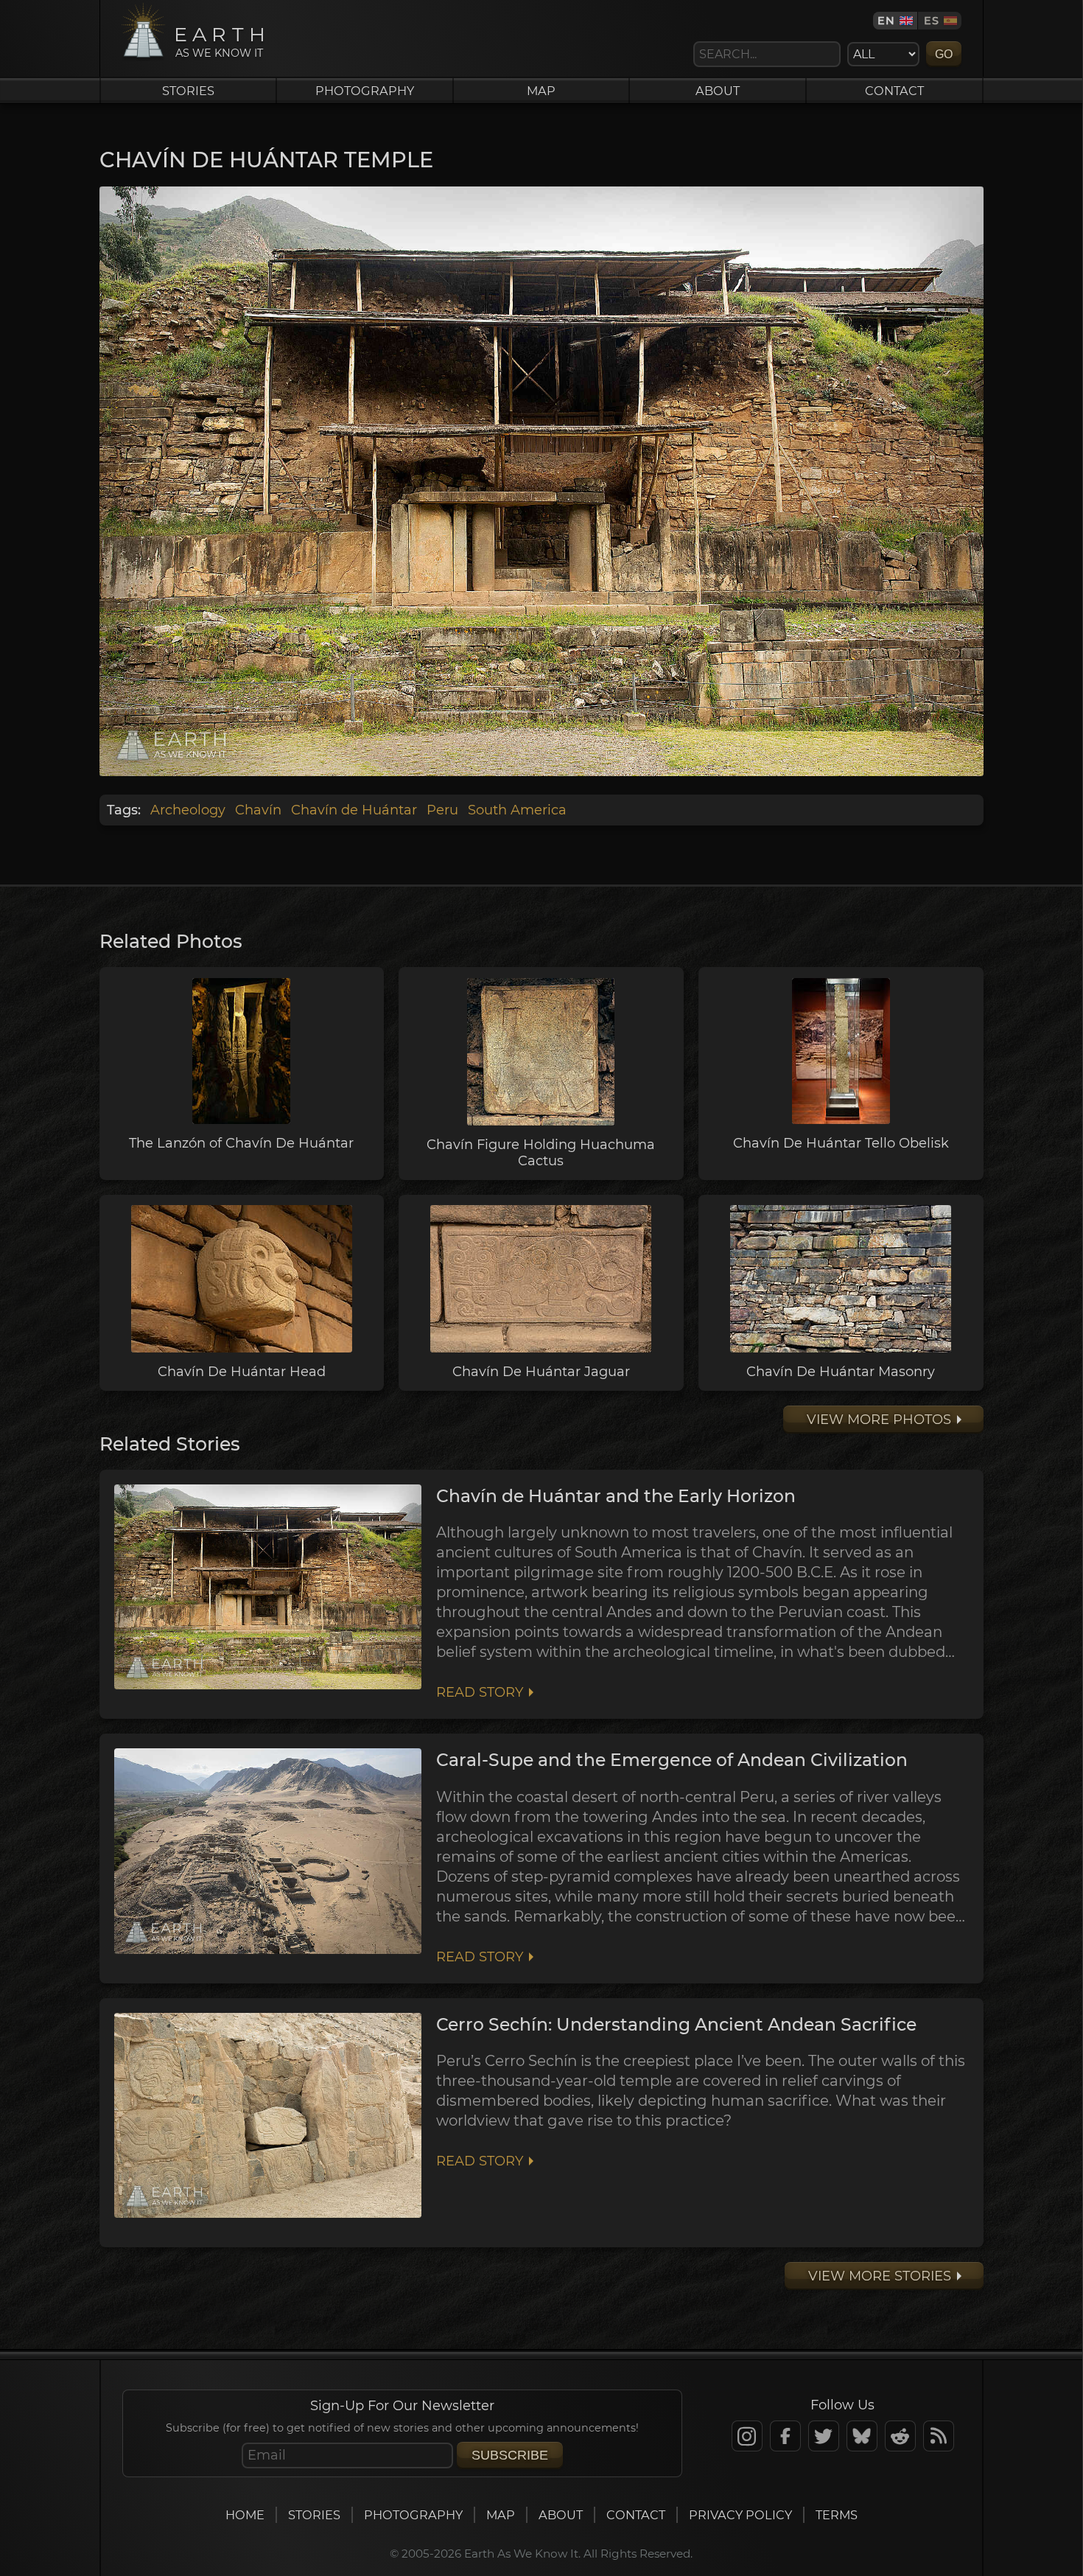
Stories (188, 91)
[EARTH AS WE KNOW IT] (143, 57)
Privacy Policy (740, 2515)
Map (541, 91)
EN (886, 21)
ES (932, 21)
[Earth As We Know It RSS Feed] (939, 2436)
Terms (837, 2515)
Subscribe (510, 2455)
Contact (894, 91)
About (718, 91)
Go (944, 54)
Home (245, 2515)
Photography (365, 91)
